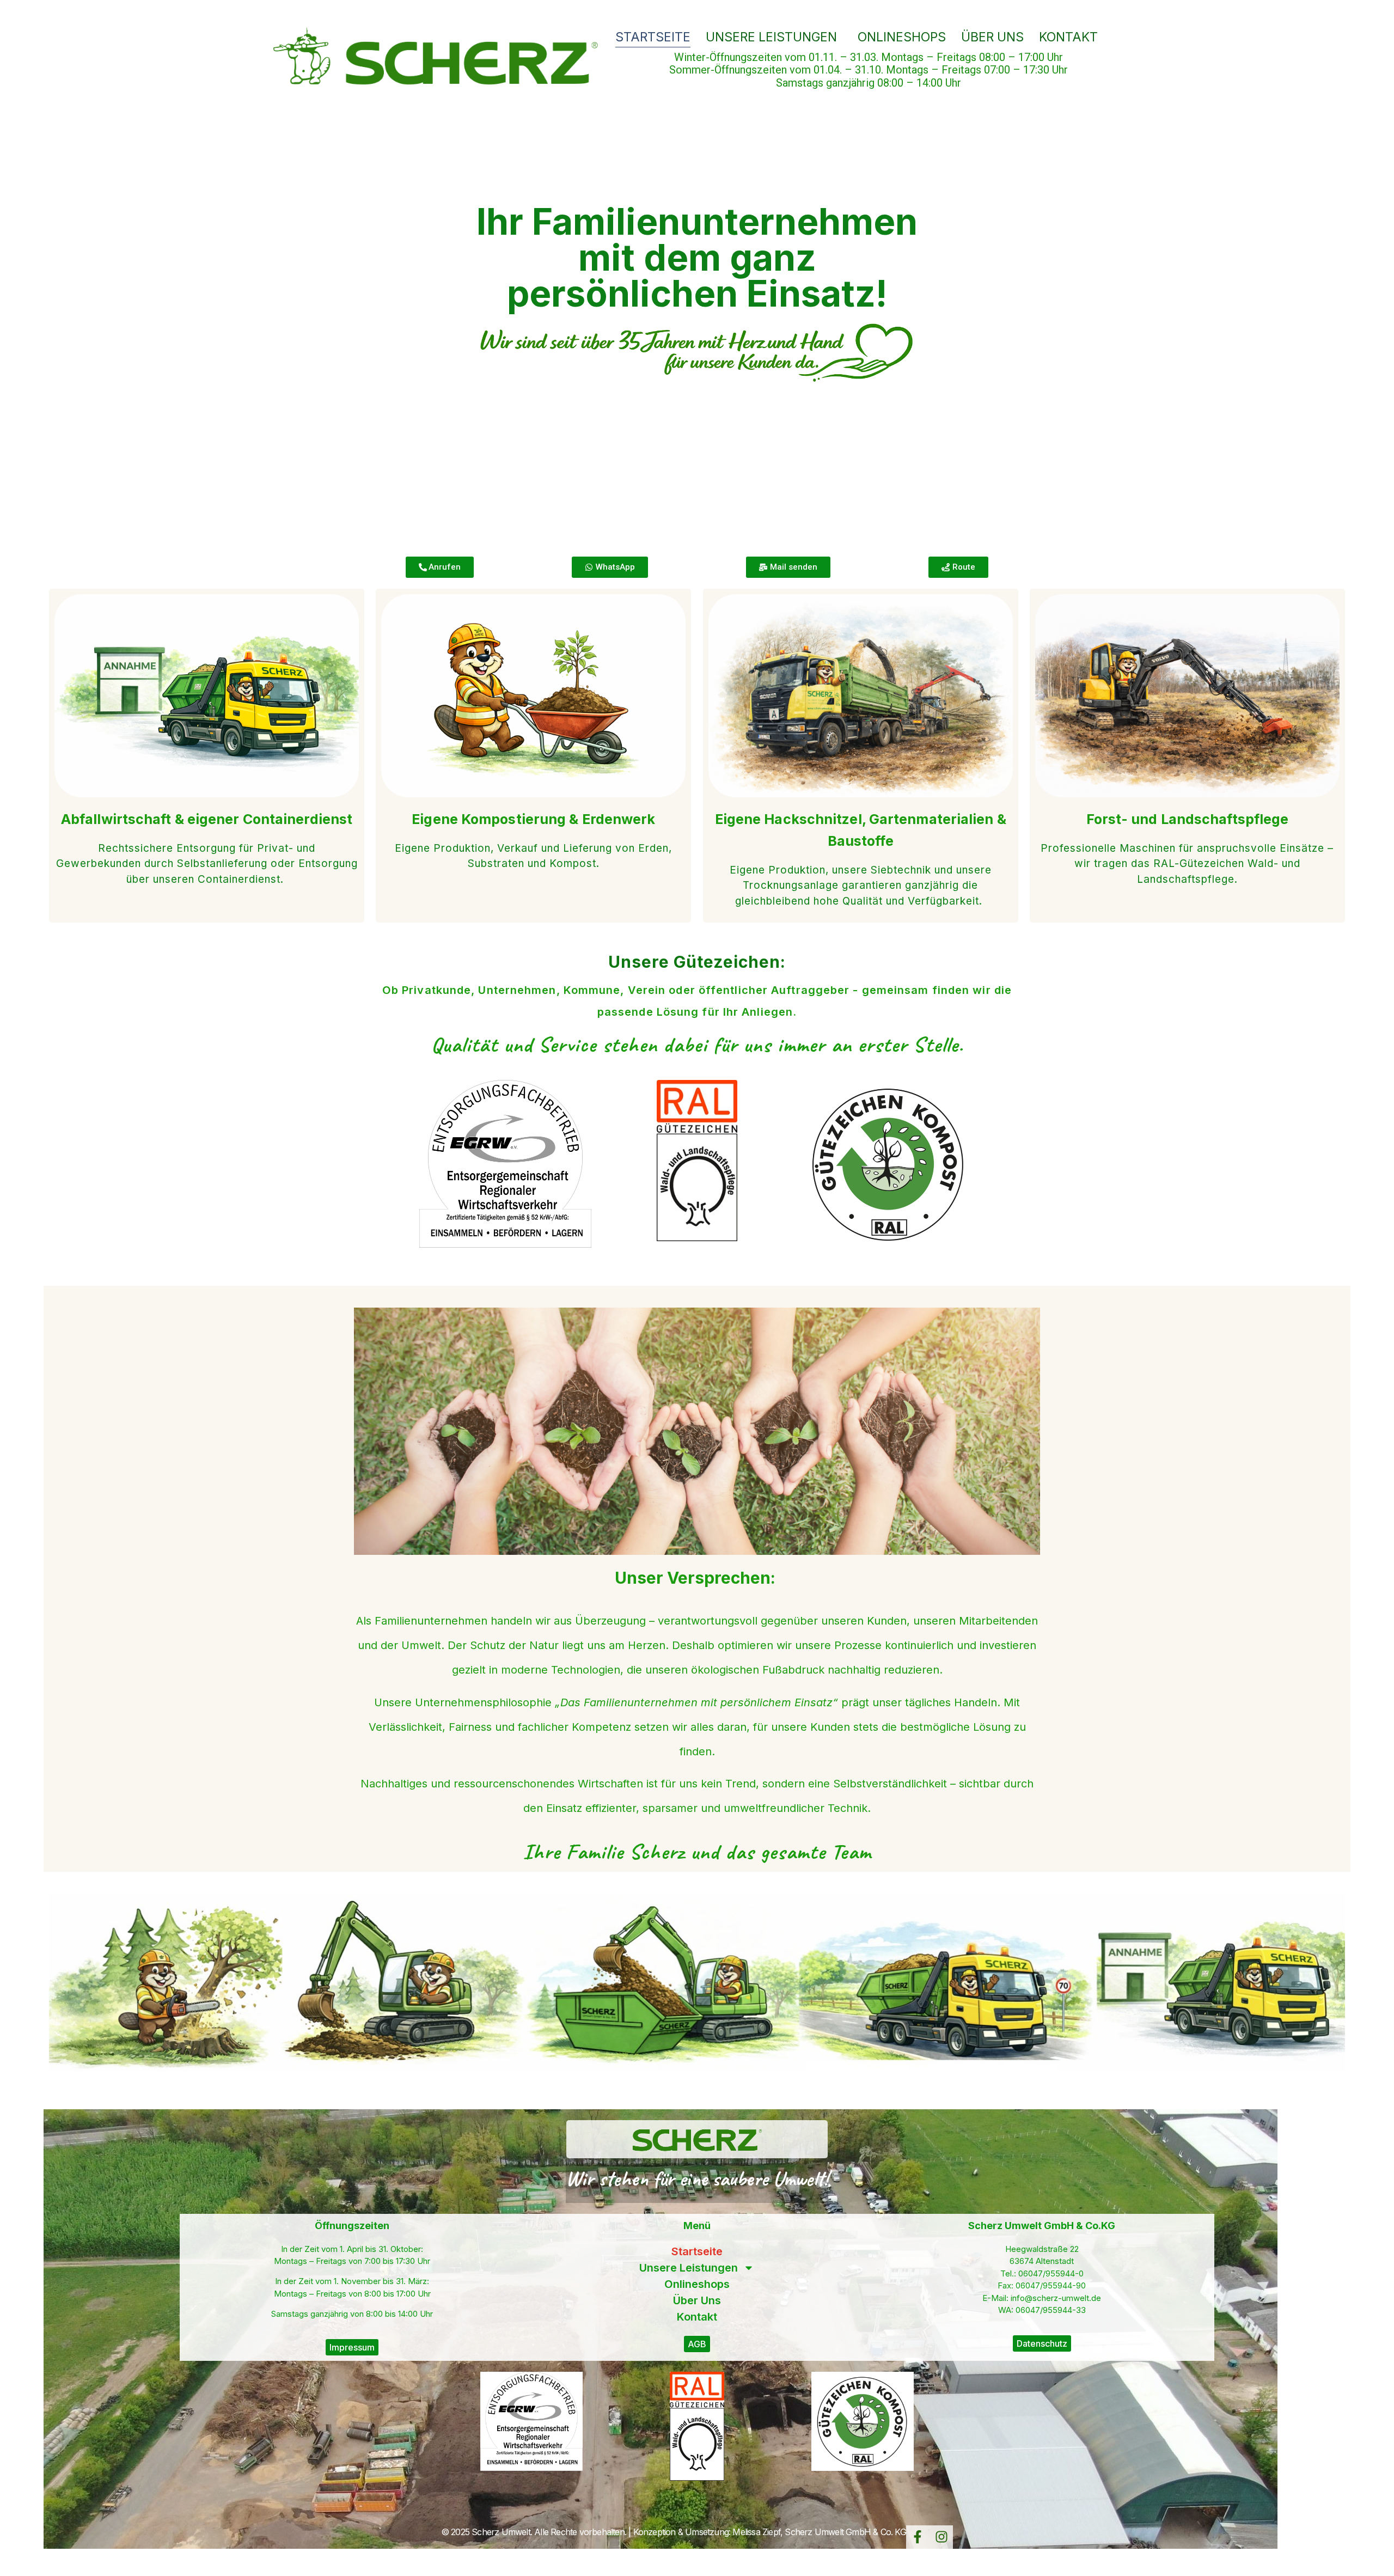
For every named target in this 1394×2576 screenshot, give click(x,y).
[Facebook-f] (918, 2537)
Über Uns (992, 37)
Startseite (653, 37)
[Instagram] (941, 2537)
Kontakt (1068, 37)
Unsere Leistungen (771, 37)
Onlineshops (902, 37)
